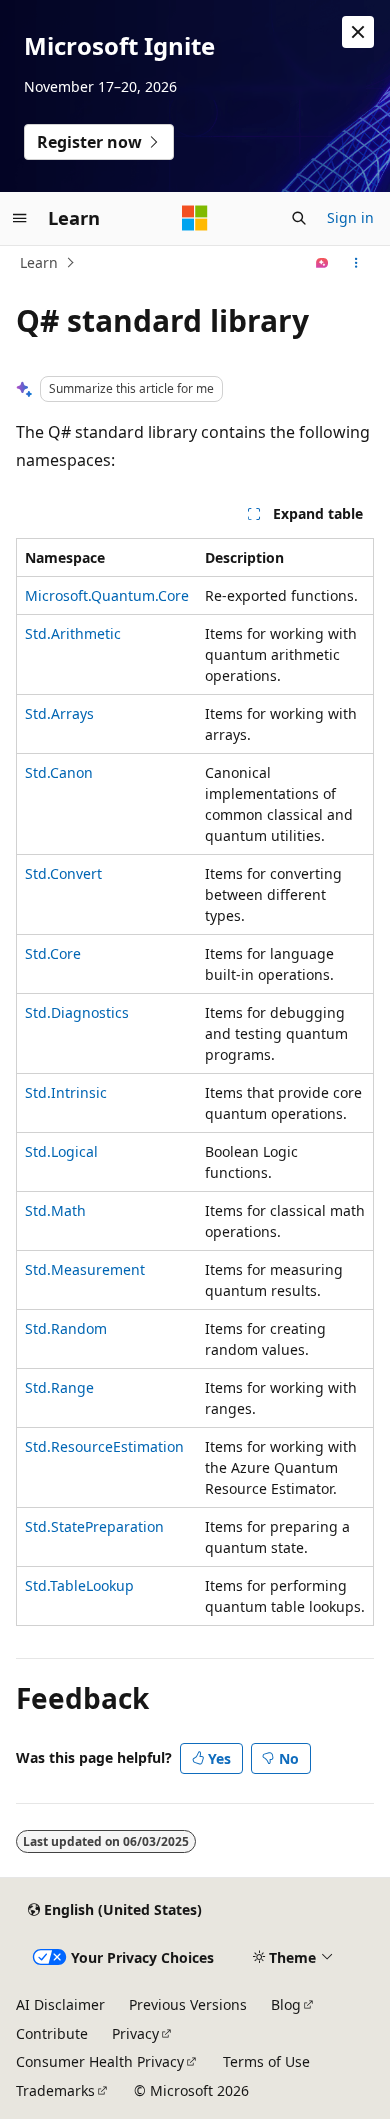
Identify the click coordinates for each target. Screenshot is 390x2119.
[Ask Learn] (322, 263)
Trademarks (55, 2090)
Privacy (135, 2033)
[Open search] (299, 218)
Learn (39, 262)
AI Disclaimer (60, 2004)
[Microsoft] (195, 218)
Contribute (52, 2033)
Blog (286, 2004)
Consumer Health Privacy (100, 2061)
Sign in (350, 217)
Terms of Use (266, 2061)
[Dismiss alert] (358, 32)
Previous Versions (188, 2004)
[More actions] (356, 263)
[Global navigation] (20, 218)
